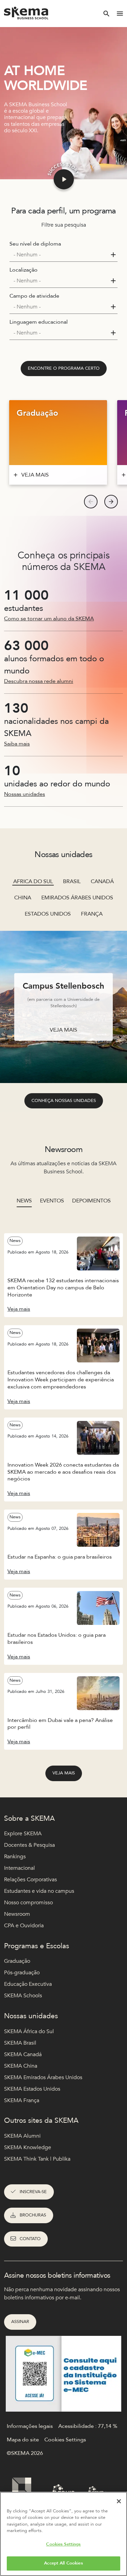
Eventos (52, 1201)
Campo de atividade (34, 296)
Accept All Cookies (63, 2563)
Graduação (17, 1961)
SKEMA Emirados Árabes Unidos (43, 2077)
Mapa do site (23, 2440)
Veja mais (64, 1773)
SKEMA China (21, 2066)
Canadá (102, 881)
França (92, 914)
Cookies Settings (63, 2544)
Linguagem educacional (39, 322)
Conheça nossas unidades (64, 1101)
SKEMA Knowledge (28, 2147)
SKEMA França (22, 2100)
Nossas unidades (25, 794)
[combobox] (63, 255)
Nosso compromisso (28, 1903)
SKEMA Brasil (20, 2043)
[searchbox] (61, 255)
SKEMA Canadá (23, 2054)
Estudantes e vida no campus (39, 1891)
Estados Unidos (48, 914)
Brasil (72, 881)
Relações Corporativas (30, 1880)
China (23, 898)
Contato (30, 2239)
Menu (120, 14)
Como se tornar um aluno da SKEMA (49, 619)
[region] (63, 2534)
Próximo (111, 502)
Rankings (15, 1857)
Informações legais (30, 2426)
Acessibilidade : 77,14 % (88, 2426)
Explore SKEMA (23, 1834)
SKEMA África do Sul (29, 2031)
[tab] (24, 1204)
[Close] (119, 2501)
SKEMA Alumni (22, 2136)
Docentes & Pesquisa (29, 1845)
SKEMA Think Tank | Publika (37, 2159)
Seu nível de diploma (35, 244)
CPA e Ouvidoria (24, 1926)
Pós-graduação (22, 1973)
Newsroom (17, 1914)
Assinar (20, 2322)
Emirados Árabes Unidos (77, 898)
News (24, 1201)
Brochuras (33, 2215)
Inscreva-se (33, 2192)
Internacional (19, 1868)
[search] (106, 14)
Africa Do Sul (33, 881)
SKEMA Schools (23, 1996)
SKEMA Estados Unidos (32, 2089)
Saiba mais (17, 744)
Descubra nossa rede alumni (39, 681)
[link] (64, 369)
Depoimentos (91, 1201)
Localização (24, 270)
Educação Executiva (28, 1984)
